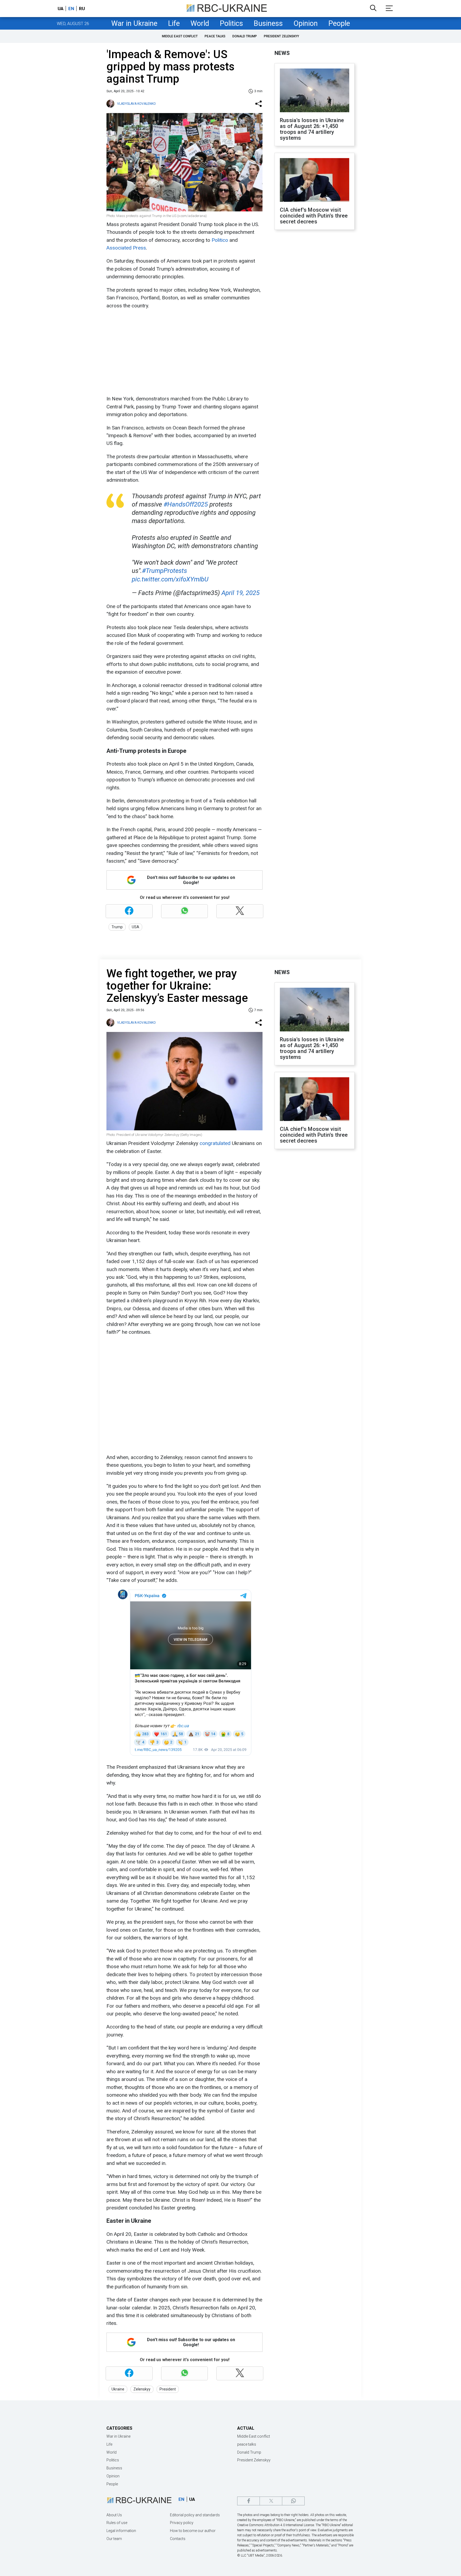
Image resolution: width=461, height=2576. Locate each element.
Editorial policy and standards (195, 2515)
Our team (114, 2539)
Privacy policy (182, 2523)
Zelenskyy (142, 2389)
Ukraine (118, 2389)
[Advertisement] (184, 352)
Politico (220, 240)
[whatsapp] (293, 2501)
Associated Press (126, 248)
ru (82, 9)
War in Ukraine (134, 23)
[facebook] (249, 2501)
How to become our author (193, 2531)
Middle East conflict (180, 36)
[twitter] (271, 2501)
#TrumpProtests (164, 571)
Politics (231, 23)
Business (268, 23)
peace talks (215, 36)
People (339, 23)
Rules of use (117, 2523)
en (71, 9)
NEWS (282, 53)
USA (136, 927)
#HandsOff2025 (186, 504)
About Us (114, 2515)
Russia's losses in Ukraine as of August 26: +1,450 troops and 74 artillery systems (312, 129)
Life (174, 23)
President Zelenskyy (281, 36)
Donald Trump (245, 36)
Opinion (306, 23)
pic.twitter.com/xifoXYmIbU (170, 579)
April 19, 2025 (241, 593)
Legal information (121, 2531)
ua (61, 9)
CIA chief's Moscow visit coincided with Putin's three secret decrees (314, 216)
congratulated (216, 1143)
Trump (117, 927)
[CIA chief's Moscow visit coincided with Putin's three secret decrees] (315, 180)
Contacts (178, 2539)
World (200, 23)
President (168, 2389)
